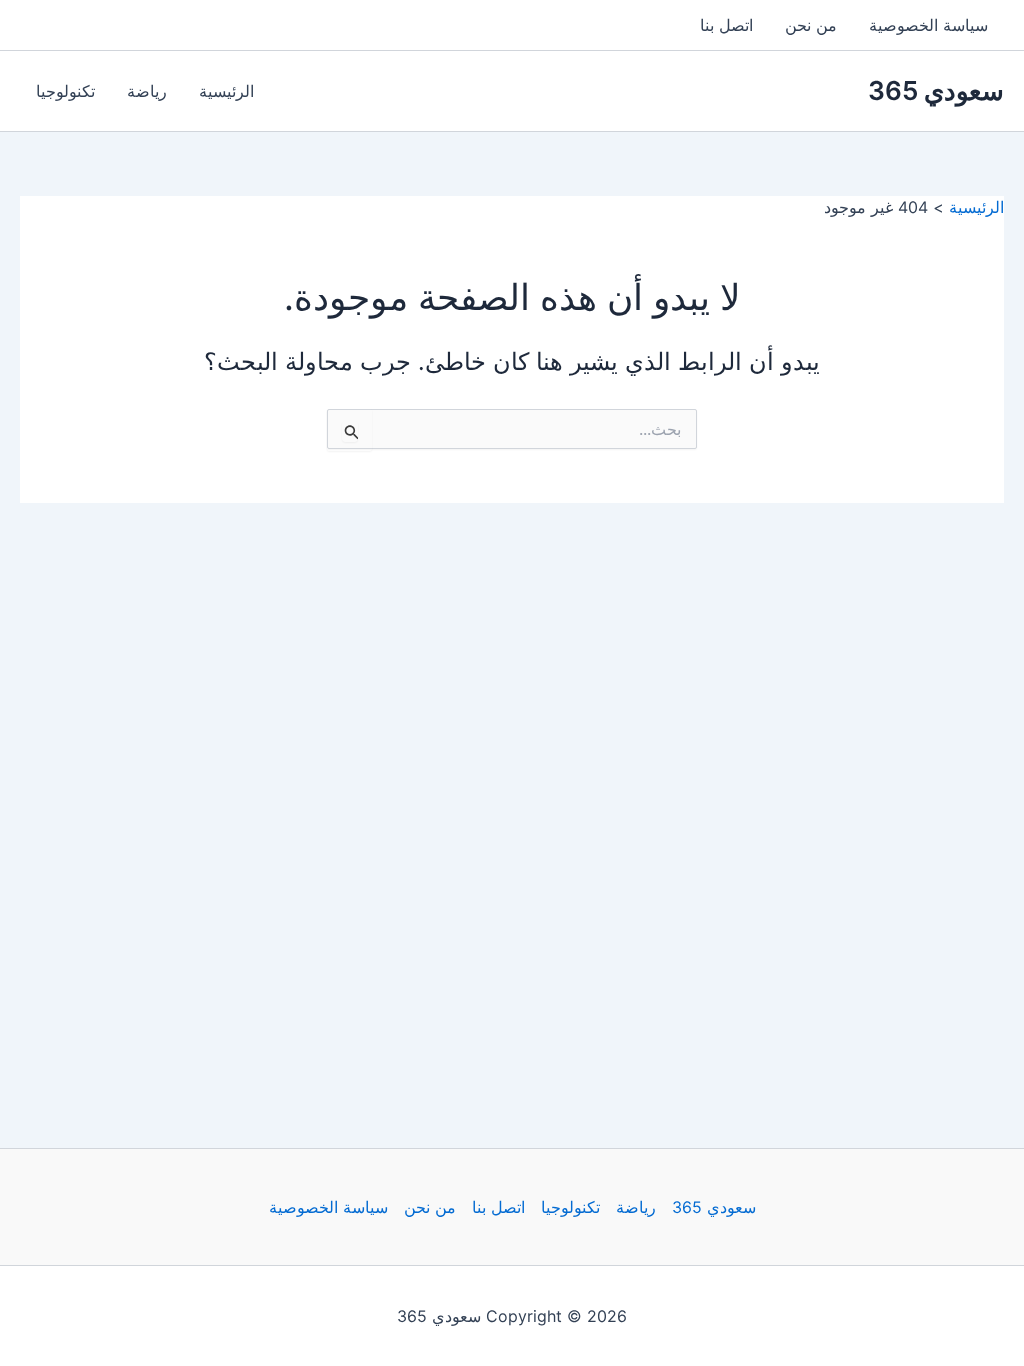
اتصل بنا (726, 25)
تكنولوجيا (65, 91)
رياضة (147, 91)
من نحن (811, 25)
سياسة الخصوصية (928, 25)
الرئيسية (226, 91)
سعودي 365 (936, 90)
